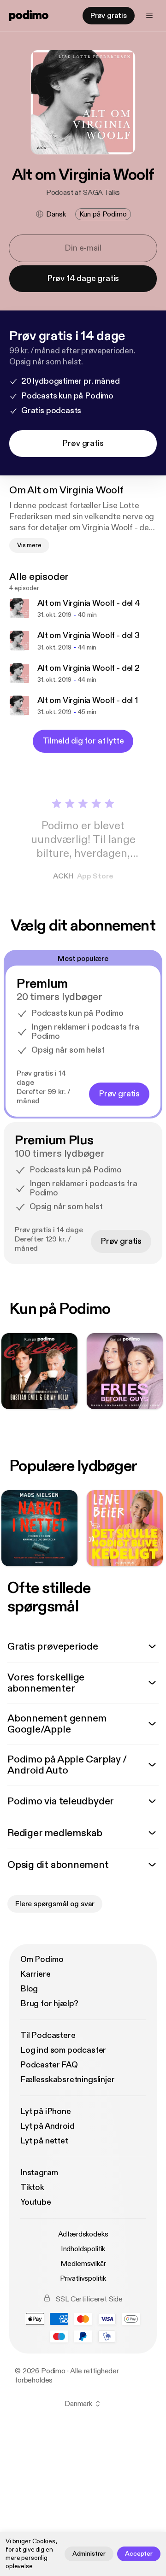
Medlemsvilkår (83, 2264)
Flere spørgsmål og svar (55, 1904)
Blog (29, 1989)
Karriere (36, 1974)
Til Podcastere (48, 2035)
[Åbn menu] (149, 16)
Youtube (36, 2202)
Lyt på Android (47, 2126)
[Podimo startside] (29, 16)
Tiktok (32, 2187)
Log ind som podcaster (63, 2050)
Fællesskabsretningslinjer (68, 2080)
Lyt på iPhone (46, 2111)
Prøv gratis (109, 16)
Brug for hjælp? (49, 2004)
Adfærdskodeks (83, 2234)
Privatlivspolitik (83, 2278)
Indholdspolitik (83, 2249)
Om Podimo (42, 1959)
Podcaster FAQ (49, 2065)
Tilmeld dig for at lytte (83, 741)
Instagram (39, 2173)
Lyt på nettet (44, 2141)
